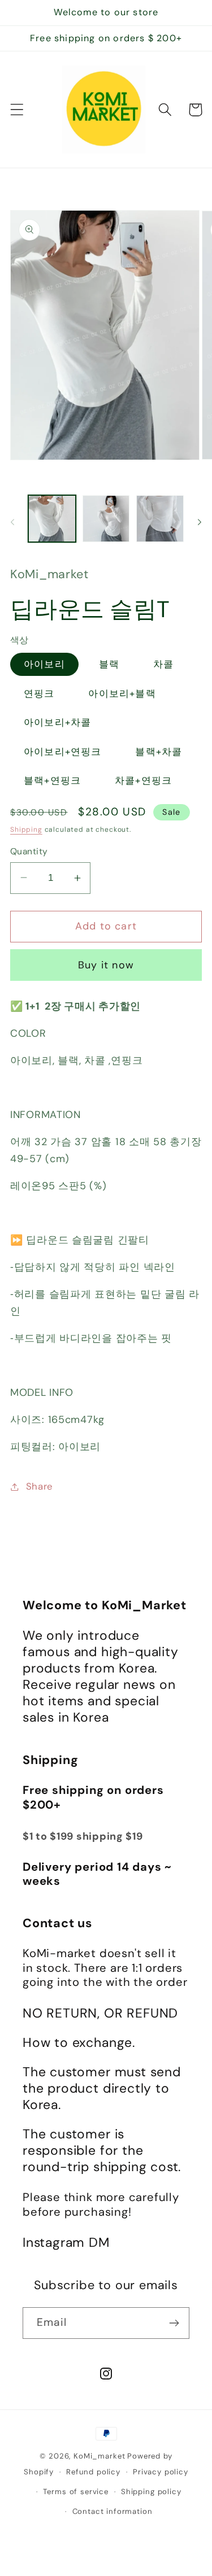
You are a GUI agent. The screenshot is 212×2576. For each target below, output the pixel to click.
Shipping (26, 829)
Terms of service (75, 2492)
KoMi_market (99, 2456)
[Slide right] (200, 522)
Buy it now (106, 965)
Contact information (113, 2511)
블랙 (109, 664)
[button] (17, 110)
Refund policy (93, 2472)
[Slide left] (12, 522)
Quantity (29, 852)
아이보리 (44, 664)
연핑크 (39, 693)
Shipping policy (151, 2492)
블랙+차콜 (159, 752)
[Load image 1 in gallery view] (52, 519)
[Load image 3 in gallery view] (160, 519)
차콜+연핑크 (143, 780)
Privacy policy (161, 2472)
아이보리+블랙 (122, 693)
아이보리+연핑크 (63, 752)
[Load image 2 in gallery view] (106, 519)
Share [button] (40, 1486)
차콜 (163, 664)
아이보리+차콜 (57, 722)
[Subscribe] (174, 2323)
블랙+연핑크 (52, 780)
